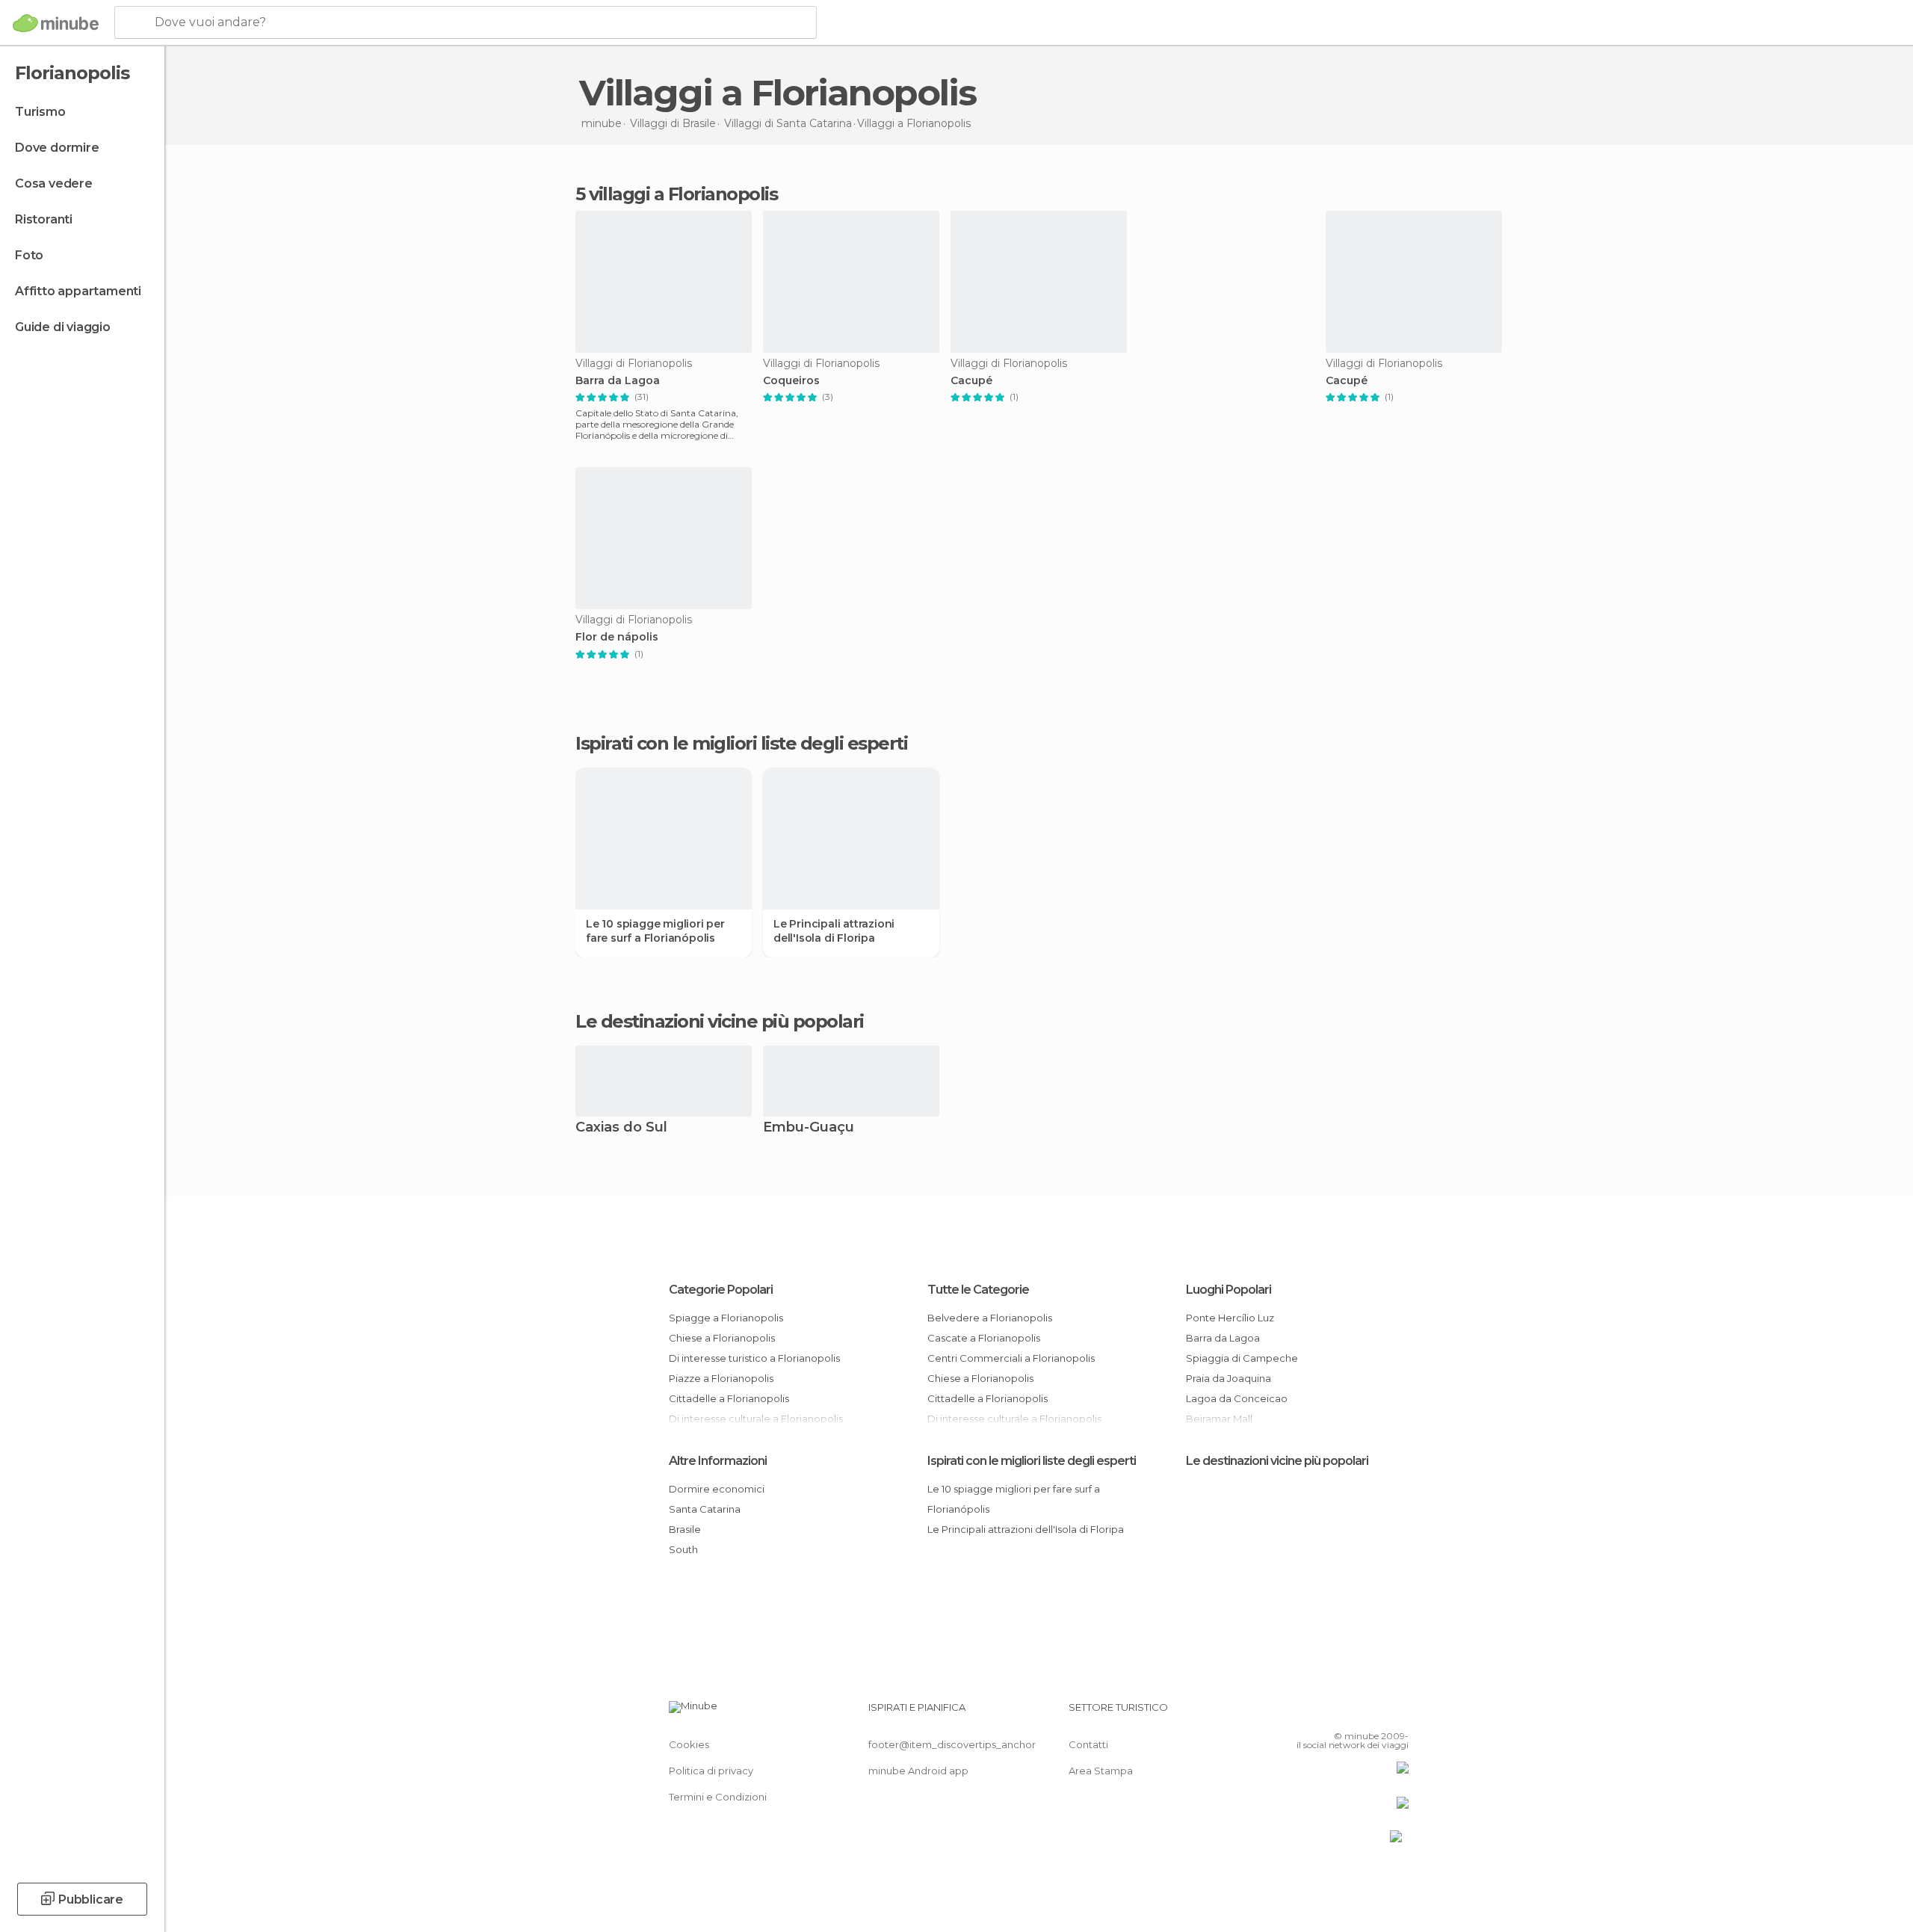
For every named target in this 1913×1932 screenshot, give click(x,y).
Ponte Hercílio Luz (1230, 1318)
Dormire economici (717, 1489)
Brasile (685, 1529)
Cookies (689, 1744)
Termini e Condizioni (718, 1797)
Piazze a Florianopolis (721, 1378)
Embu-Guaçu (809, 1128)
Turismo (40, 112)
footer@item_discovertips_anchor (952, 1744)
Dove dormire (57, 148)
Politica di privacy (711, 1771)
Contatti (1088, 1744)
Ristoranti (44, 219)
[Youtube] (1397, 1713)
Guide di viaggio (63, 327)
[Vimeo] (1373, 1713)
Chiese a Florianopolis (722, 1338)
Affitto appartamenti (78, 291)
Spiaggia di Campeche (1242, 1358)
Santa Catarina (705, 1509)
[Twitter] (1348, 1713)
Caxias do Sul (621, 1128)
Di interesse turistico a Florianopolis (754, 1358)
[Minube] (56, 23)
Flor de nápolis (617, 637)
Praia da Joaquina (1229, 1378)
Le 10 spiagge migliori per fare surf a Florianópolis (655, 930)
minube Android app (918, 1771)
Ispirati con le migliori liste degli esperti (1032, 1461)
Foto (29, 255)
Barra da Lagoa (618, 381)
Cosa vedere (54, 183)
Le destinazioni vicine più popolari (720, 1022)
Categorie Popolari (721, 1290)
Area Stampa (1101, 1771)
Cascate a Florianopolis (984, 1338)
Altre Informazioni (718, 1461)
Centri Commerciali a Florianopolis (1011, 1358)
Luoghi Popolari (1229, 1290)
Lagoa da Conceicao (1237, 1398)
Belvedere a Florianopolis (990, 1318)
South (683, 1549)
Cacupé (971, 381)
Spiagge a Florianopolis (726, 1318)
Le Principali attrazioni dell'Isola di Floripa (834, 930)
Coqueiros (791, 381)
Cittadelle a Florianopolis (729, 1398)
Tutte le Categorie (978, 1290)
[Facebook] (1323, 1713)
